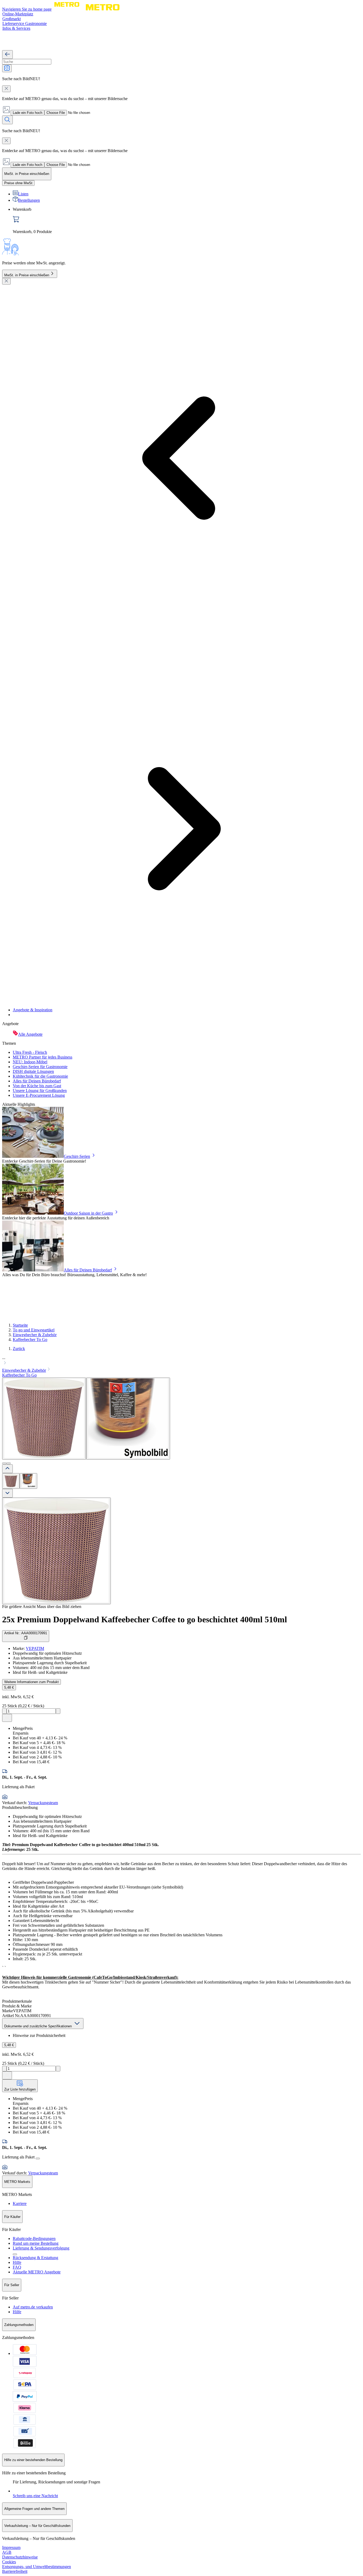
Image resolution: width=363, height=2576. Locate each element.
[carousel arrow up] (7, 1469)
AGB (7, 2552)
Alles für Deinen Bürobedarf (37, 1081)
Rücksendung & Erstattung (35, 2258)
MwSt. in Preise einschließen (27, 275)
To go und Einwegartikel (34, 1330)
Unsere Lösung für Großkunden (40, 1091)
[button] (181, 1361)
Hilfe (17, 2262)
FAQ (17, 2267)
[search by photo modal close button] (6, 89)
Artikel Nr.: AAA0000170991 (26, 1633)
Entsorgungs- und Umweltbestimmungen (37, 2567)
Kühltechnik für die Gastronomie (40, 1076)
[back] (7, 55)
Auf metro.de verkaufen (33, 2307)
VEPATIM (35, 1648)
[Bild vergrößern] (56, 1551)
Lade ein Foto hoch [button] (28, 113)
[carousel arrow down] (7, 1493)
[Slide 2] (9, 1463)
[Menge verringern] (4, 1711)
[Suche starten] (7, 120)
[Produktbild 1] (11, 1481)
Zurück (19, 1349)
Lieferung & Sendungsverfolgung (41, 2248)
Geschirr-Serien (77, 1156)
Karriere (20, 2203)
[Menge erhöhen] (58, 1711)
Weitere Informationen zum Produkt (31, 1682)
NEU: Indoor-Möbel (30, 1062)
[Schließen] (6, 281)
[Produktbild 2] (28, 1481)
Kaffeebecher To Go (30, 1339)
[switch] (18, 183)
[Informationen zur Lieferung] (38, 2158)
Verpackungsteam (43, 1803)
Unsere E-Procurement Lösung (39, 1095)
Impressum (11, 2547)
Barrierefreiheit (15, 2571)
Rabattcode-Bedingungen (34, 2239)
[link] (187, 221)
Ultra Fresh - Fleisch (30, 1052)
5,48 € (9, 1687)
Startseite (20, 1325)
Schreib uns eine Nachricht (35, 2496)
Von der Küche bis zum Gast (37, 1086)
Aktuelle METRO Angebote (37, 2272)
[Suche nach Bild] (7, 68)
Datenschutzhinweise (20, 2557)
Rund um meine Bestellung (36, 2243)
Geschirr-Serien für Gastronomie (40, 1067)
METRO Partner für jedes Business (43, 1057)
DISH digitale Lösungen (33, 1071)
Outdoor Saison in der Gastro (88, 1213)
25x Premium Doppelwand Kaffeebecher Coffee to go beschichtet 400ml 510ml (145, 1619)
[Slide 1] (4, 1463)
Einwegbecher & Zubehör (35, 1335)
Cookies (9, 2562)
